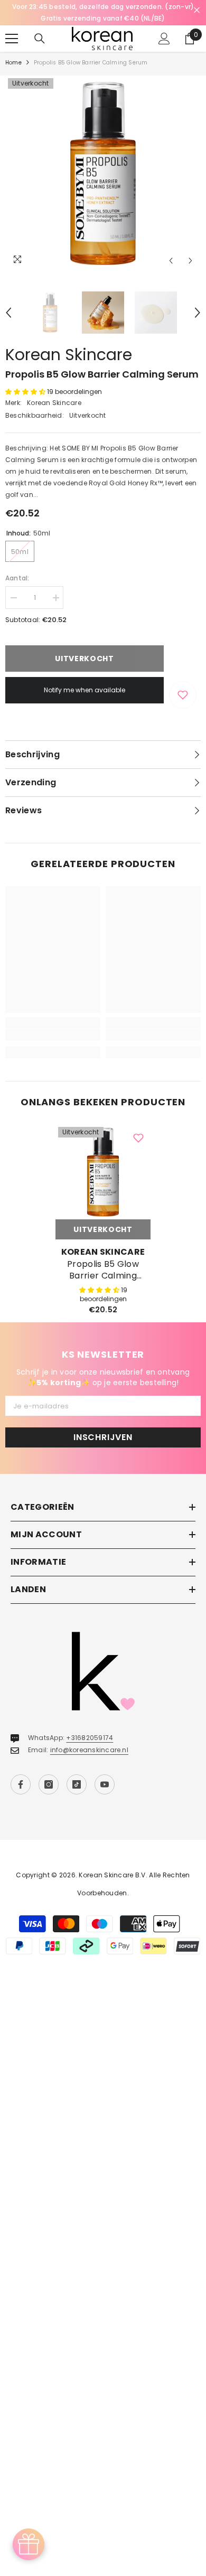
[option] (103, 173)
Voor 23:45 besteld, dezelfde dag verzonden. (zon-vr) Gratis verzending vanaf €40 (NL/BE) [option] (103, 12)
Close (197, 10)
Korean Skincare (69, 355)
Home (13, 63)
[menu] (12, 39)
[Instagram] (49, 1784)
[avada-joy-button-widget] (29, 2544)
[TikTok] (77, 1784)
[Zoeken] (40, 39)
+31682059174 (90, 1738)
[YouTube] (105, 1784)
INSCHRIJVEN (103, 1437)
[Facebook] (21, 1784)
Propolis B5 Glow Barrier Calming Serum (103, 1270)
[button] (171, 261)
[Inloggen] (164, 39)
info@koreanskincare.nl (89, 1750)
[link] (53, 1035)
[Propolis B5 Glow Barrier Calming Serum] (103, 1172)
